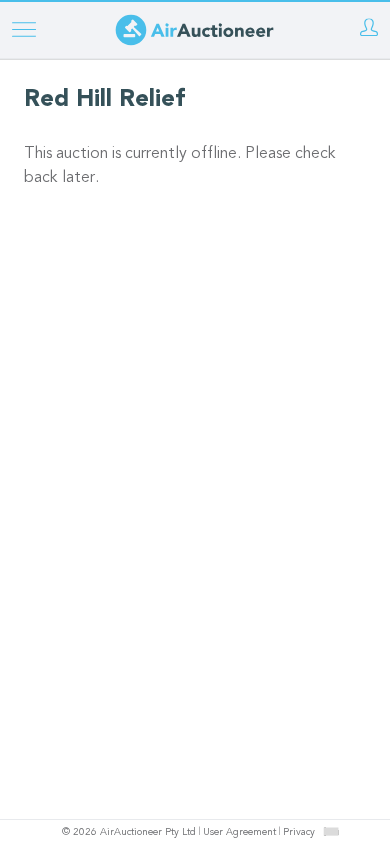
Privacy (299, 833)
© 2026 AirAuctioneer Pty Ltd (129, 833)
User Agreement (239, 833)
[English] (331, 831)
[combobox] (331, 831)
